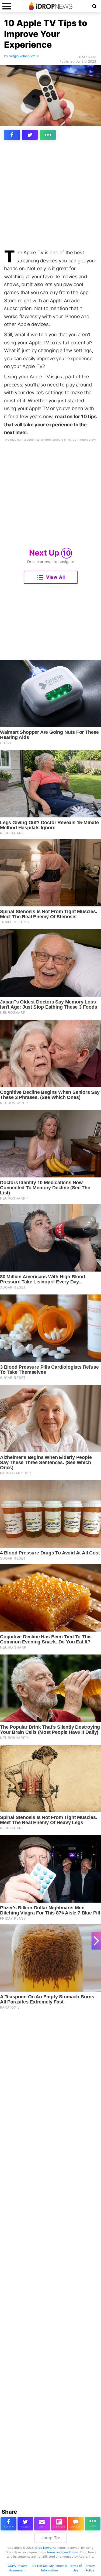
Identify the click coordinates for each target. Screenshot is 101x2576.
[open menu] (7, 6)
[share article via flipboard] (59, 2524)
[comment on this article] (76, 2524)
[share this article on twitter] (30, 135)
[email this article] (42, 2524)
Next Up (50, 553)
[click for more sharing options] (48, 135)
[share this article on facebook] (12, 135)
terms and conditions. (63, 2552)
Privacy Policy (90, 2568)
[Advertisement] (50, 196)
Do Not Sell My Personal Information (50, 2568)
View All (55, 577)
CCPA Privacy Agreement (17, 2568)
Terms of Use (76, 2568)
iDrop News (43, 2548)
